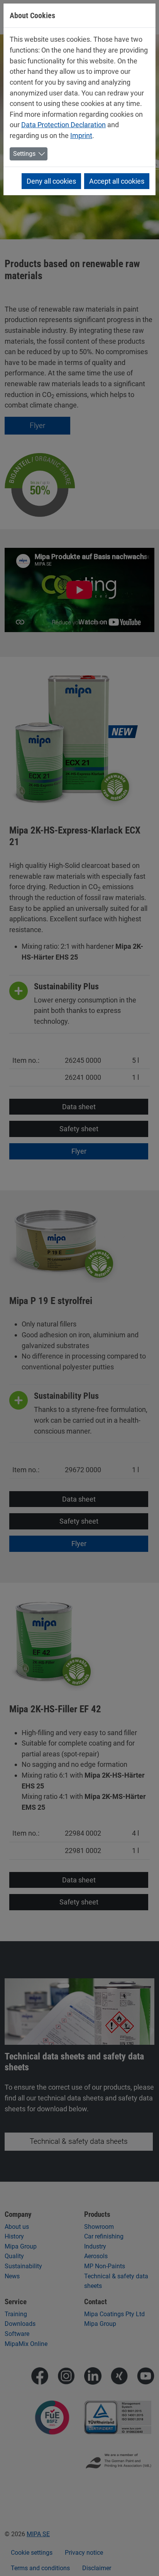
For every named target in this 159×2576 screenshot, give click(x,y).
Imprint (81, 136)
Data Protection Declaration (63, 125)
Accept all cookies (117, 181)
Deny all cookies (51, 181)
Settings (24, 154)
